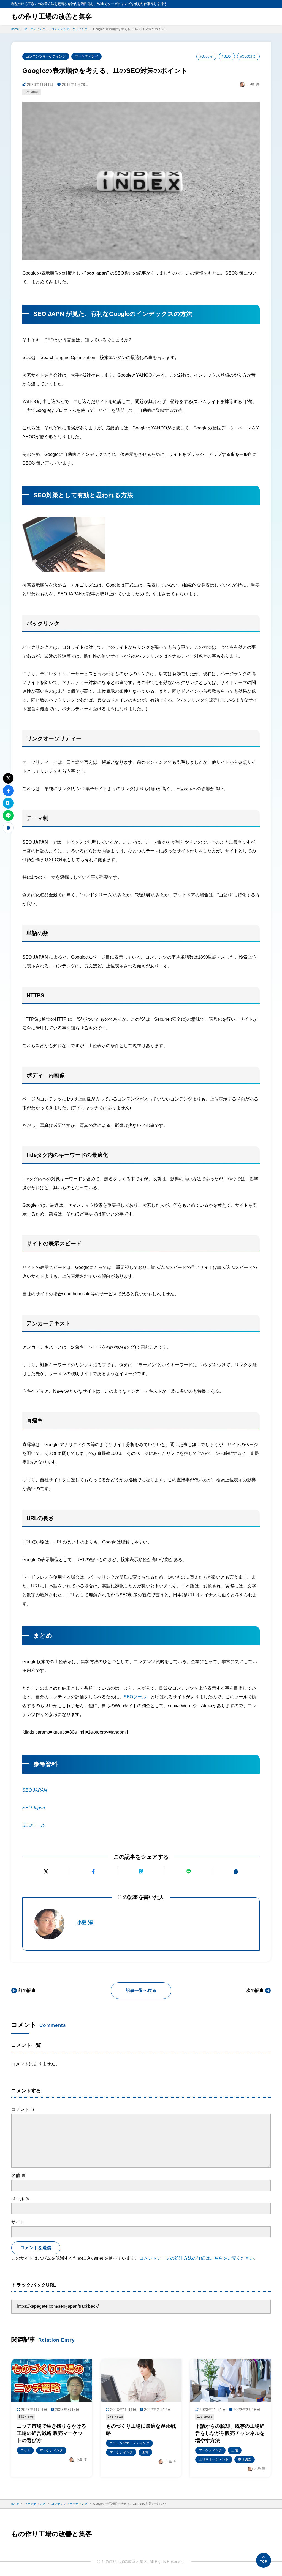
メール (21, 2199)
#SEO (226, 56)
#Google (206, 56)
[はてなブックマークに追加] (141, 1871)
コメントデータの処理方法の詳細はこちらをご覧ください (197, 2258)
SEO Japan (34, 1808)
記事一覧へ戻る (141, 1990)
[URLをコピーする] (236, 1871)
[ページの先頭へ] (264, 2560)
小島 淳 (85, 1923)
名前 (18, 2176)
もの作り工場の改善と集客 (52, 16)
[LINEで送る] (189, 1871)
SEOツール (135, 1697)
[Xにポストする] (46, 1871)
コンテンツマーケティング (46, 56)
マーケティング (86, 56)
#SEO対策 (248, 56)
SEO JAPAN (35, 1790)
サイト (18, 2222)
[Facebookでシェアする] (94, 1871)
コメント (23, 2110)
